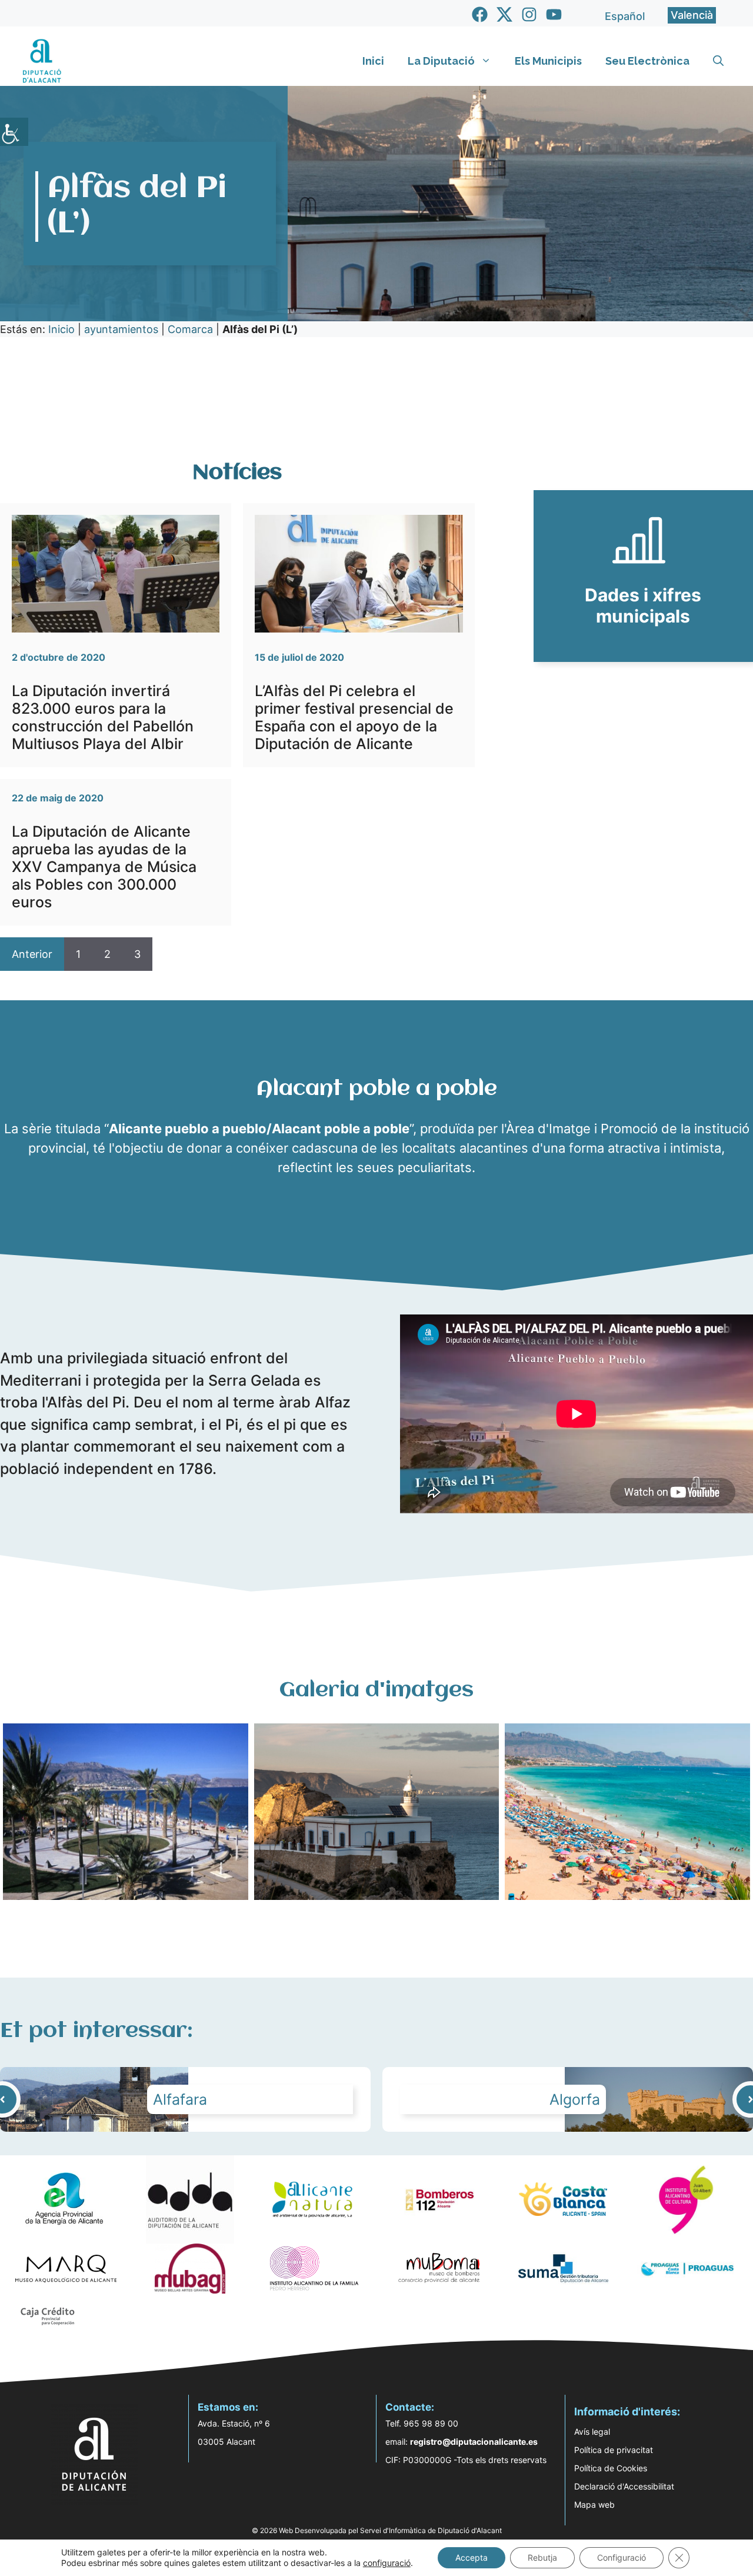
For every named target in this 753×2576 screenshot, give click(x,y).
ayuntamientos (121, 329)
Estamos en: (228, 2407)
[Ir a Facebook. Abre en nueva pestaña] (480, 14)
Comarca (190, 329)
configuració (387, 2563)
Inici (373, 61)
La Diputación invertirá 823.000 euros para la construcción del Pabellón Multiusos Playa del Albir (103, 717)
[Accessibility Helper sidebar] (14, 132)
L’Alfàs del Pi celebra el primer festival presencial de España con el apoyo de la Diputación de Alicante (354, 717)
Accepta (472, 2557)
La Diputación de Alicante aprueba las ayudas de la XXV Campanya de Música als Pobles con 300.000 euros (104, 867)
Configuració (622, 2557)
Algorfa (575, 2099)
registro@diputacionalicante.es (474, 2442)
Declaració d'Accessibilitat (624, 2486)
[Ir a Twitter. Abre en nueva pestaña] (504, 14)
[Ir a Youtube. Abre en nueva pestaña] (554, 14)
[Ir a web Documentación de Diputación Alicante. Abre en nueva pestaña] (643, 576)
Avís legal (592, 2432)
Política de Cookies (611, 2468)
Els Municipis (548, 61)
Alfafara (180, 2099)
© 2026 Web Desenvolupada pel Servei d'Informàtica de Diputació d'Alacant (377, 2530)
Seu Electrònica (647, 61)
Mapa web (594, 2505)
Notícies (237, 473)
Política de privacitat (614, 2450)
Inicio (61, 329)
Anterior (32, 954)
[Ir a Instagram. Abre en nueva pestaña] (529, 14)
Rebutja (542, 2557)
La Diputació (441, 61)
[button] (718, 61)
